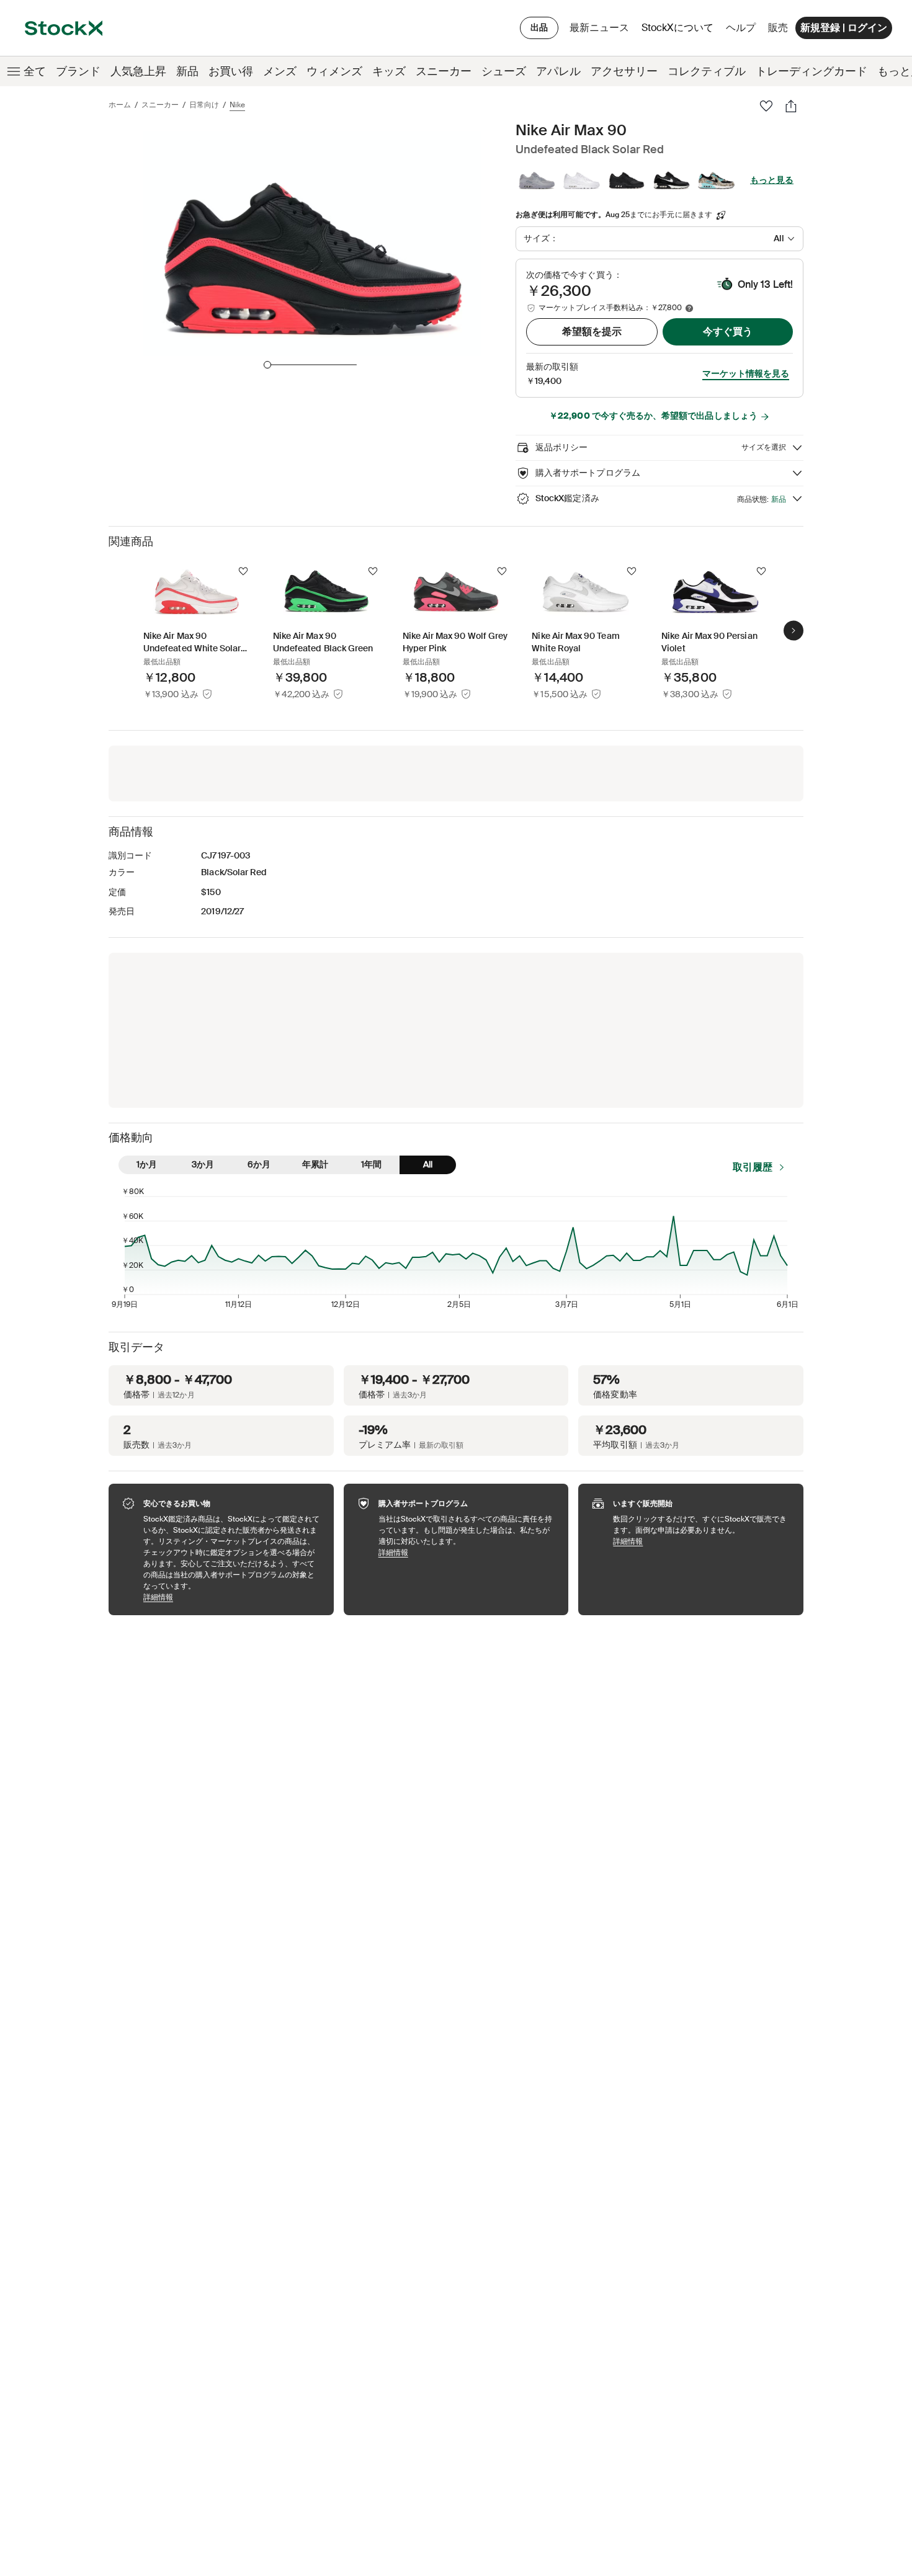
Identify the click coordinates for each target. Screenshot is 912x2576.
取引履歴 (753, 1167)
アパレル (558, 71)
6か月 (259, 1164)
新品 (187, 71)
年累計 (315, 1164)
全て (35, 71)
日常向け (204, 105)
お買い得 (231, 71)
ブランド (78, 71)
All (428, 1164)
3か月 (203, 1164)
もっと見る (772, 180)
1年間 (371, 1164)
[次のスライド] (794, 630)
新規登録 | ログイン (844, 28)
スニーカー (444, 71)
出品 (539, 27)
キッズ (389, 71)
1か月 (147, 1164)
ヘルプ (741, 28)
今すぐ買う (728, 332)
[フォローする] (243, 571)
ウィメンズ (334, 71)
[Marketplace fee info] (689, 308)
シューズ (504, 71)
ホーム (120, 105)
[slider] (267, 365)
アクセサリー (624, 71)
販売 (778, 28)
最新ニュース (599, 28)
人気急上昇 (138, 71)
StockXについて (680, 31)
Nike (237, 105)
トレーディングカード (811, 71)
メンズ (280, 71)
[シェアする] (791, 106)
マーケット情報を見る (746, 373)
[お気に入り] (766, 106)
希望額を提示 (592, 332)
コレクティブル (707, 71)
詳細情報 (232, 1597)
